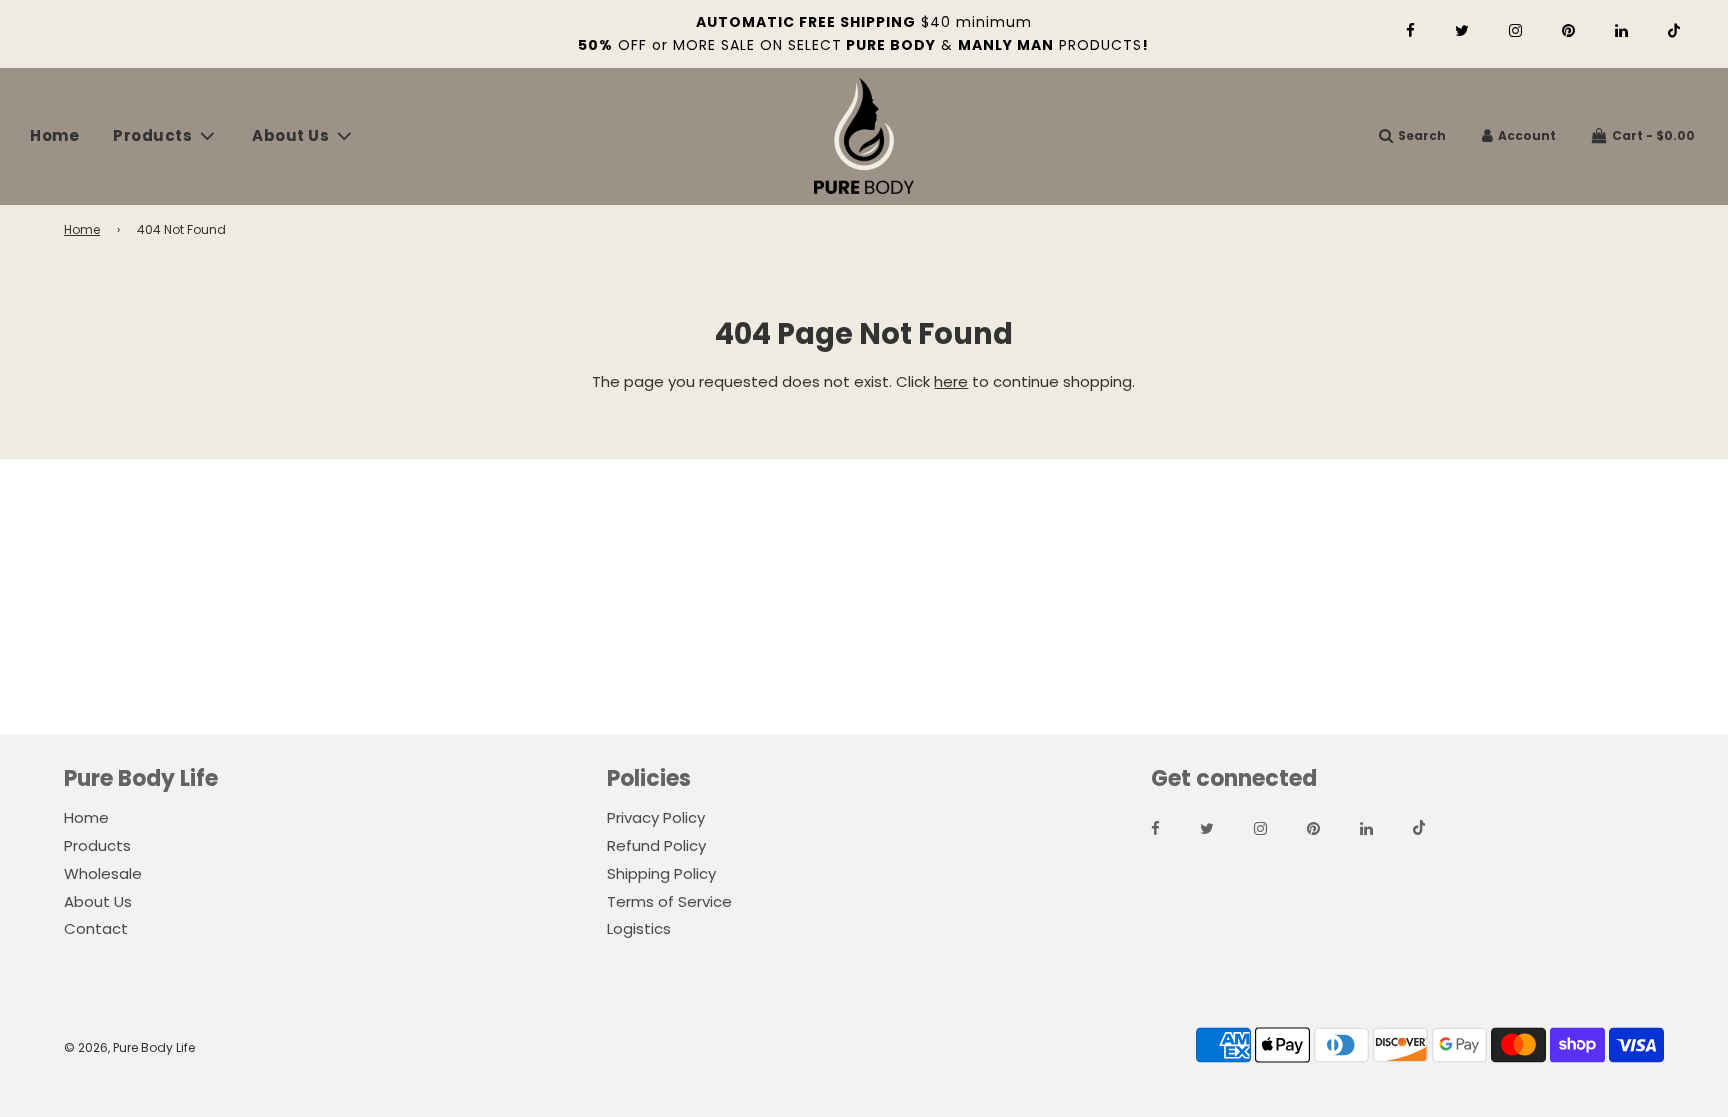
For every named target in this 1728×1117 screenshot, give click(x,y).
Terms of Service (669, 901)
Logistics (639, 928)
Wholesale (103, 873)
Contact (96, 928)
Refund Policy (656, 845)
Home (54, 135)
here (951, 381)
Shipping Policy (661, 873)
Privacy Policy (656, 817)
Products (97, 845)
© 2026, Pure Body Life (129, 1047)
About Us (98, 901)
